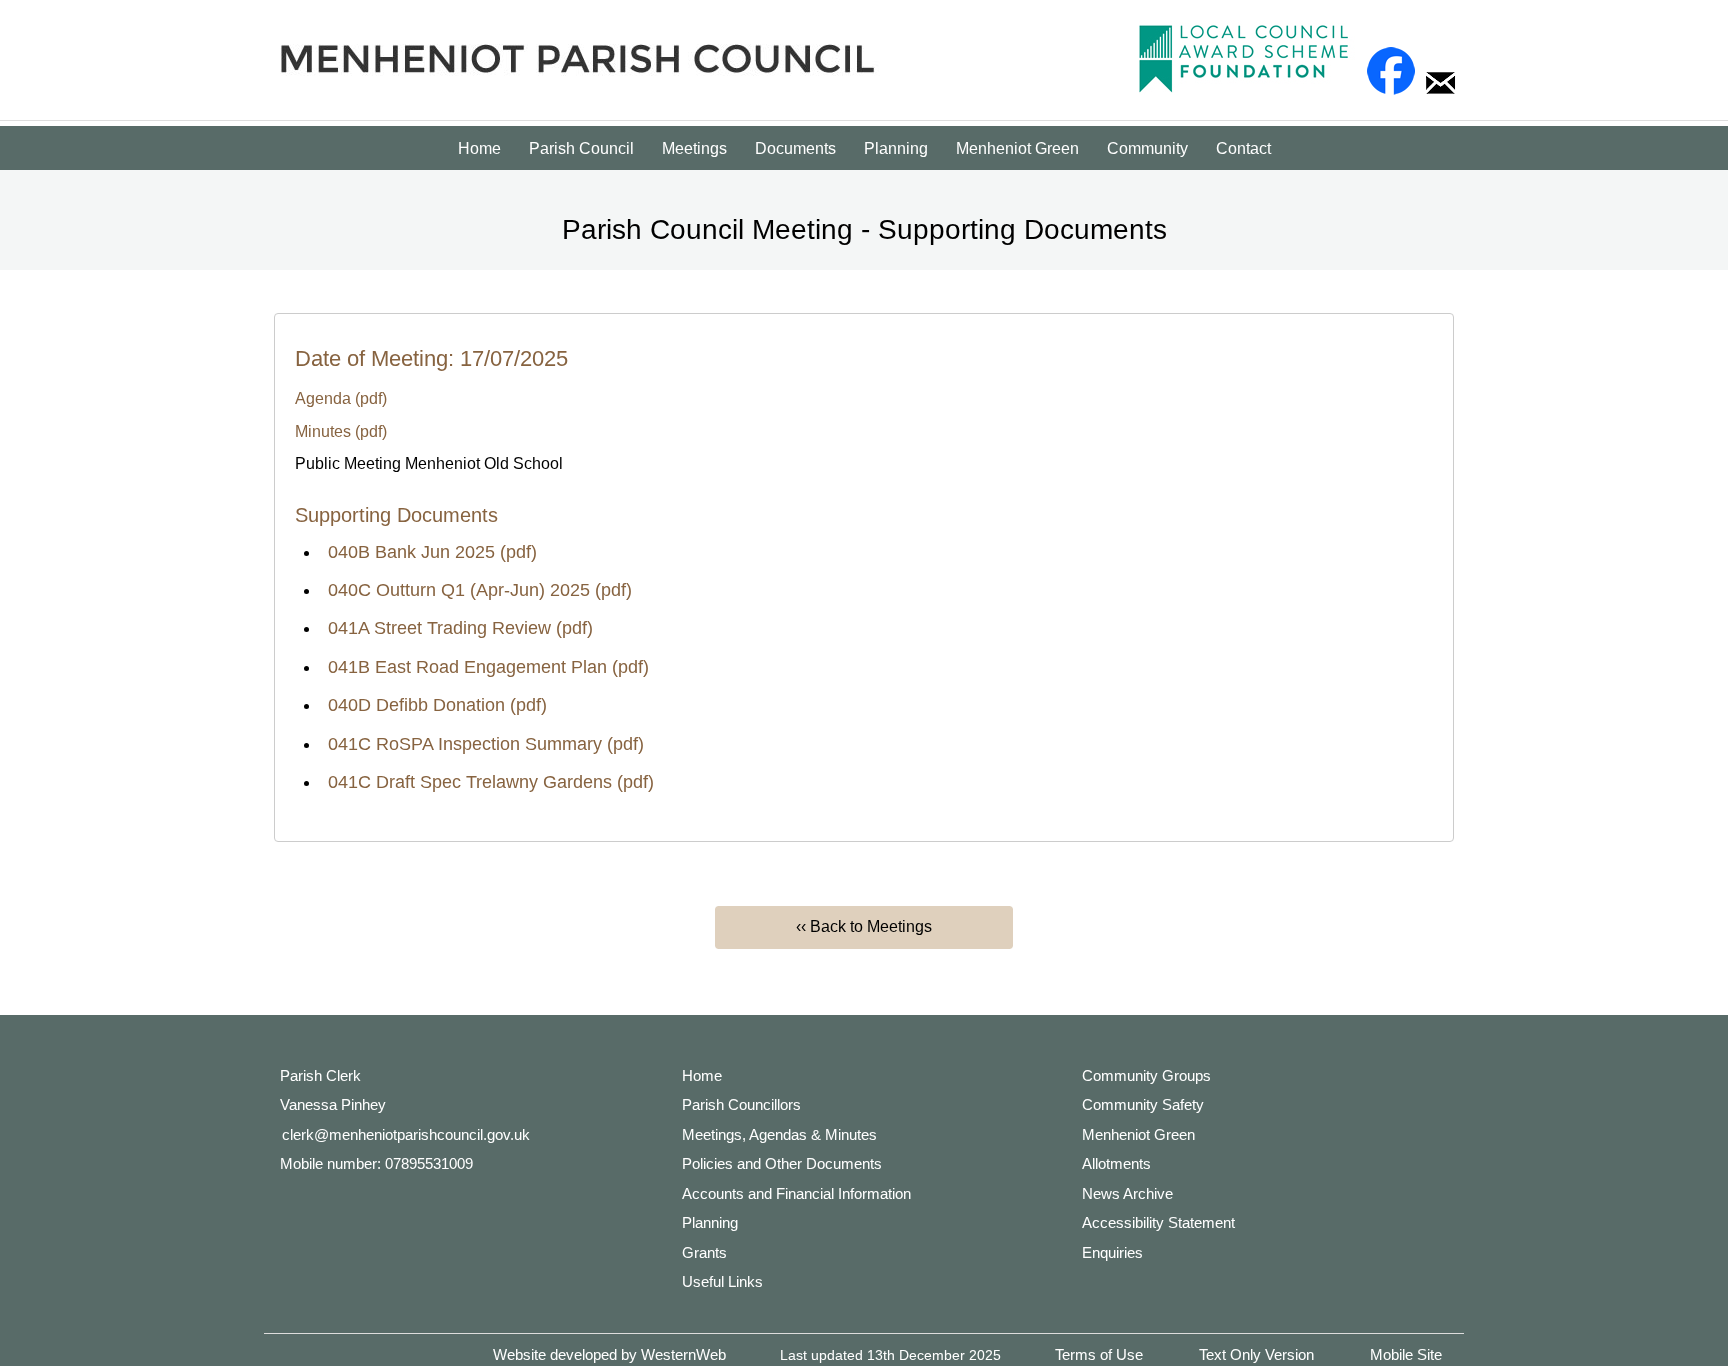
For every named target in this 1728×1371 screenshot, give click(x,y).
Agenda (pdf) (341, 398)
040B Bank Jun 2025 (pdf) (432, 552)
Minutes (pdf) (341, 431)
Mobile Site (1406, 1354)
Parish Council (581, 148)
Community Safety (1143, 1104)
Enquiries (1112, 1252)
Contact (1243, 148)
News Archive (1127, 1193)
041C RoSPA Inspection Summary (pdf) (486, 744)
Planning (896, 148)
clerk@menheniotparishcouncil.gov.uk (406, 1134)
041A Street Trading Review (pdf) (460, 628)
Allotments (1116, 1163)
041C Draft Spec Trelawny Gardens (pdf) (491, 782)
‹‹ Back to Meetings (864, 926)
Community (1147, 148)
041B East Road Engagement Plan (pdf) (488, 667)
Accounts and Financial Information (796, 1193)
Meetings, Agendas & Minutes (779, 1134)
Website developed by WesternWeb (609, 1354)
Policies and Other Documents (782, 1163)
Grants (704, 1252)
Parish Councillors (741, 1104)
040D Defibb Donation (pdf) (437, 705)
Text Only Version (1256, 1354)
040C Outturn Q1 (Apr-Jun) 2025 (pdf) (480, 590)
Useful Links (722, 1281)
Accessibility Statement (1158, 1222)
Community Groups (1146, 1075)
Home (479, 148)
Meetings (694, 148)
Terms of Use (1099, 1354)
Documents (795, 148)
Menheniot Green (1017, 148)
